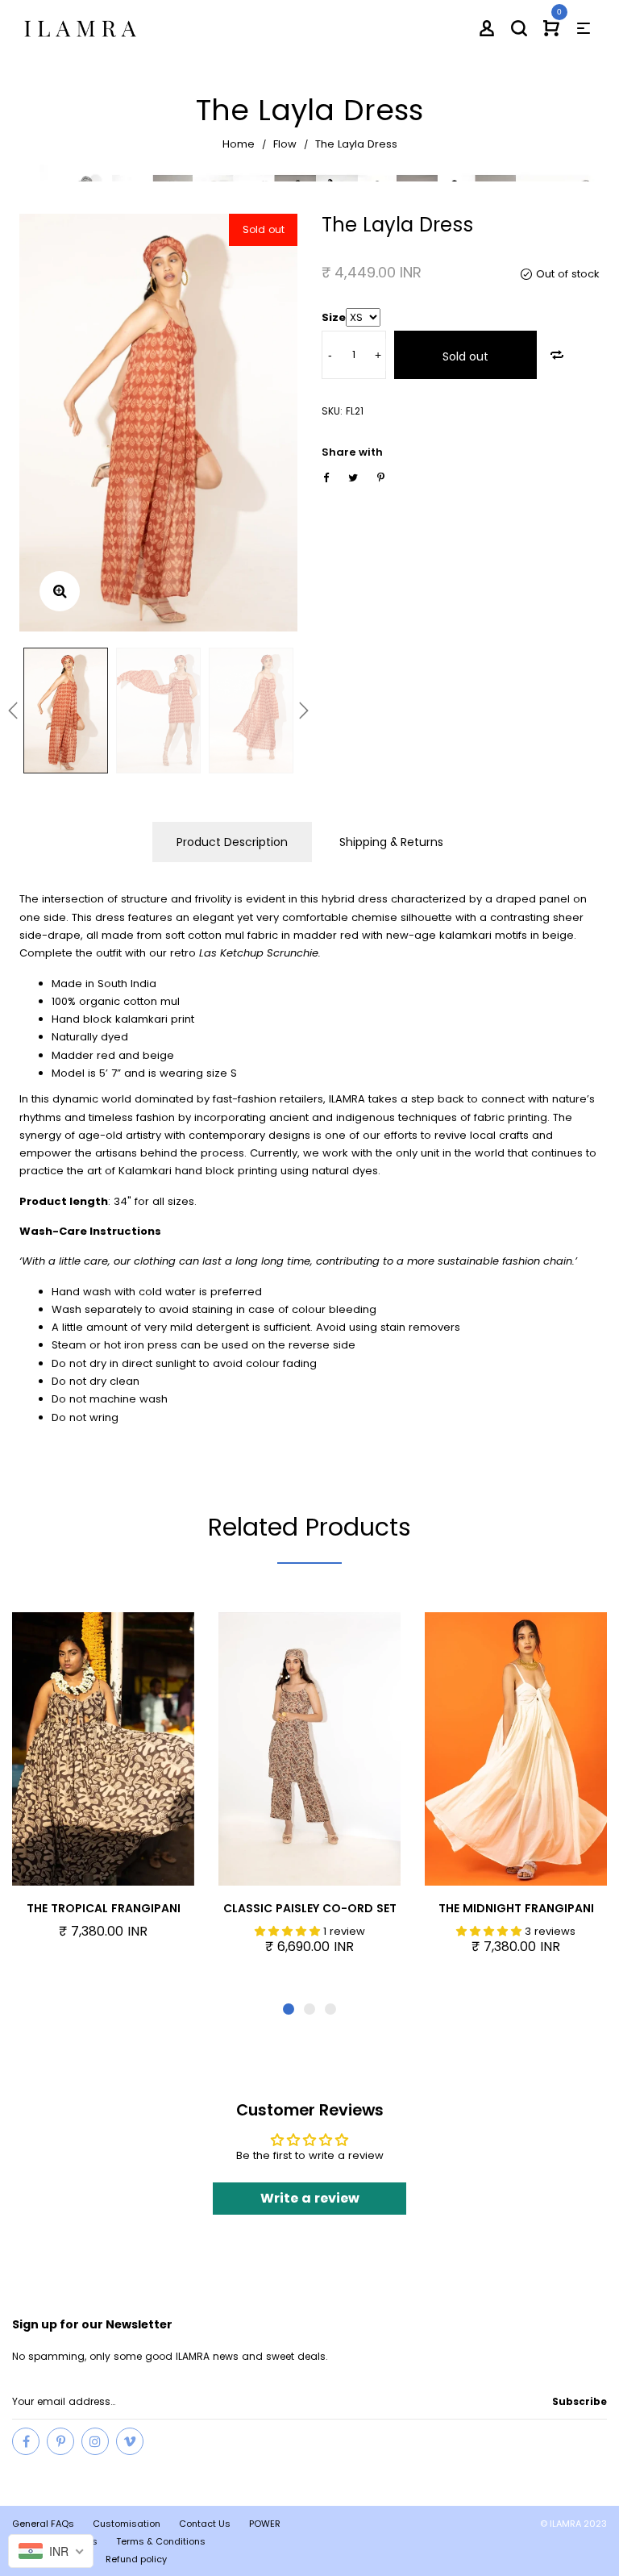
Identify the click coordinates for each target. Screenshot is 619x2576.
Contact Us (205, 2524)
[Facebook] (26, 2441)
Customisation (127, 2524)
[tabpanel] (103, 1785)
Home (239, 144)
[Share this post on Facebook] (326, 478)
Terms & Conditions (161, 2541)
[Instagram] (95, 2441)
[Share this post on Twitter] (353, 478)
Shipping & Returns (391, 842)
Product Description (232, 842)
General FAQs (43, 2524)
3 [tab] (330, 2009)
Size (334, 317)
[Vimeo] (130, 2441)
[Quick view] (129, 1752)
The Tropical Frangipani (104, 1908)
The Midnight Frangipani (516, 1908)
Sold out (465, 356)
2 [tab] (309, 2009)
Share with (352, 452)
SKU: (332, 411)
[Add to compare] (557, 355)
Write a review (310, 2198)
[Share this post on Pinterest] (381, 478)
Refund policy (136, 2559)
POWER (265, 2524)
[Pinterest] (60, 2441)
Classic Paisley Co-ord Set (310, 1908)
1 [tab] (289, 2009)
